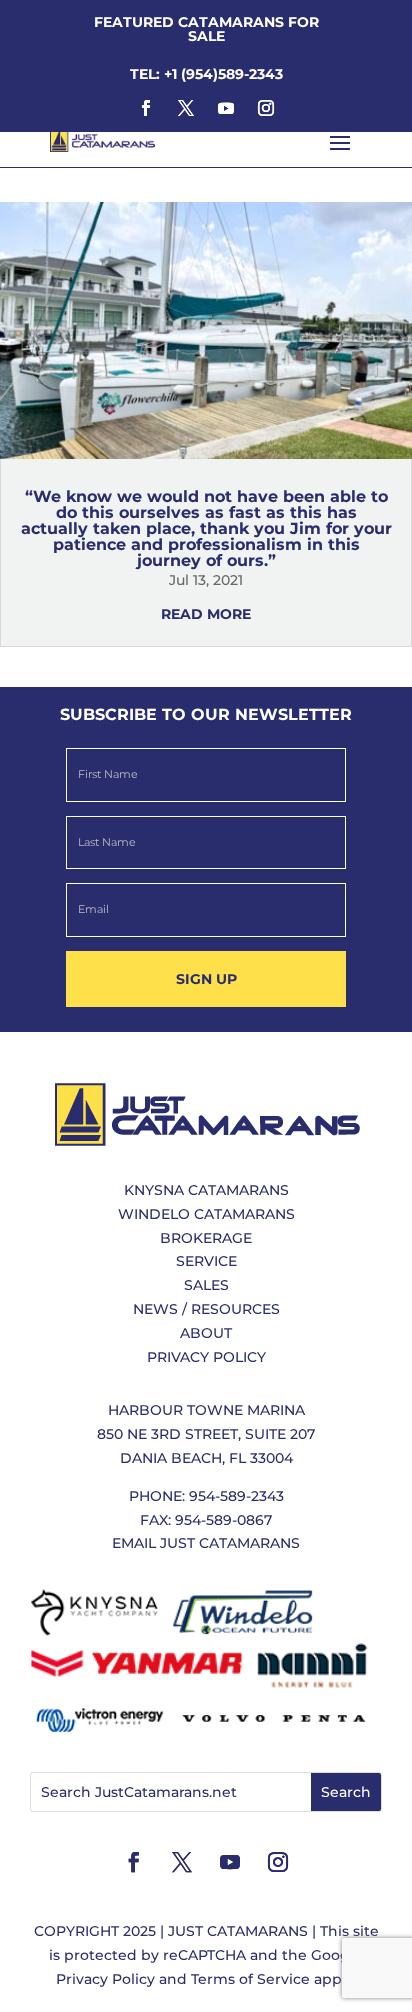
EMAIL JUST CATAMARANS (206, 1543)
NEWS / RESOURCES (206, 1309)
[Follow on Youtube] (226, 108)
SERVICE (206, 1261)
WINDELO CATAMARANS (206, 1214)
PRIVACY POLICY (206, 1357)
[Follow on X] (186, 108)
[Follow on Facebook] (146, 108)
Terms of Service (250, 1979)
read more (206, 614)
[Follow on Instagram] (266, 108)
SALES (206, 1285)
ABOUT (206, 1333)
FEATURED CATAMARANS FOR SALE (206, 29)
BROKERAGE (206, 1238)
